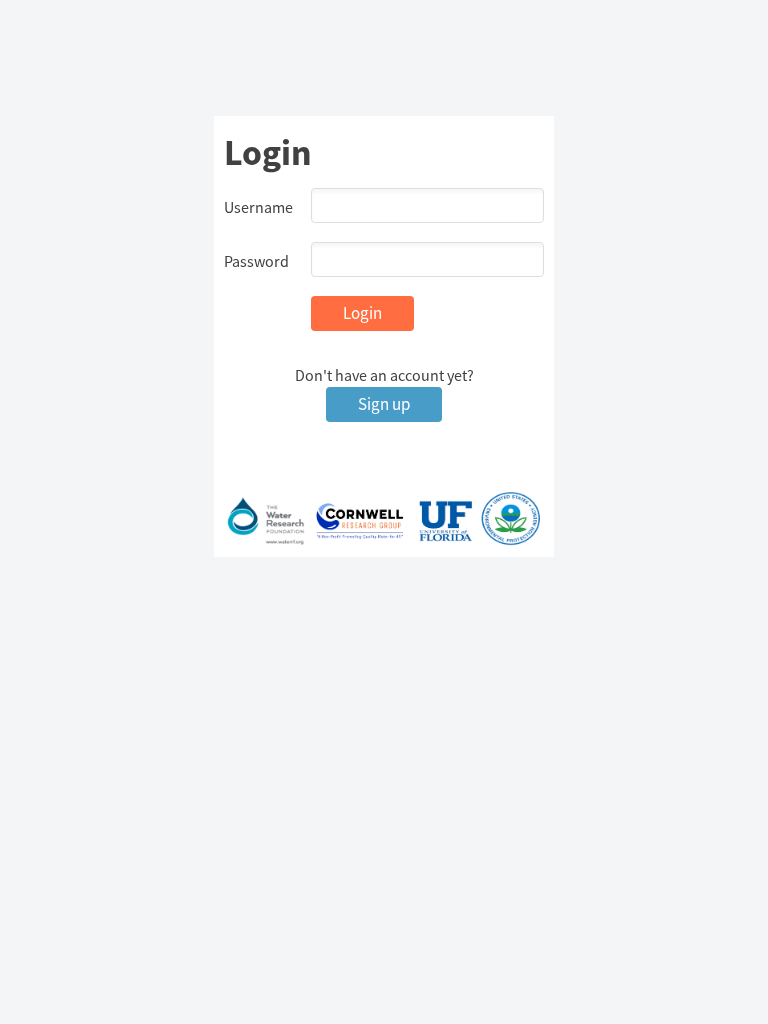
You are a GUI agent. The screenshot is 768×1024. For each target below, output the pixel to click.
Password (256, 261)
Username (258, 207)
